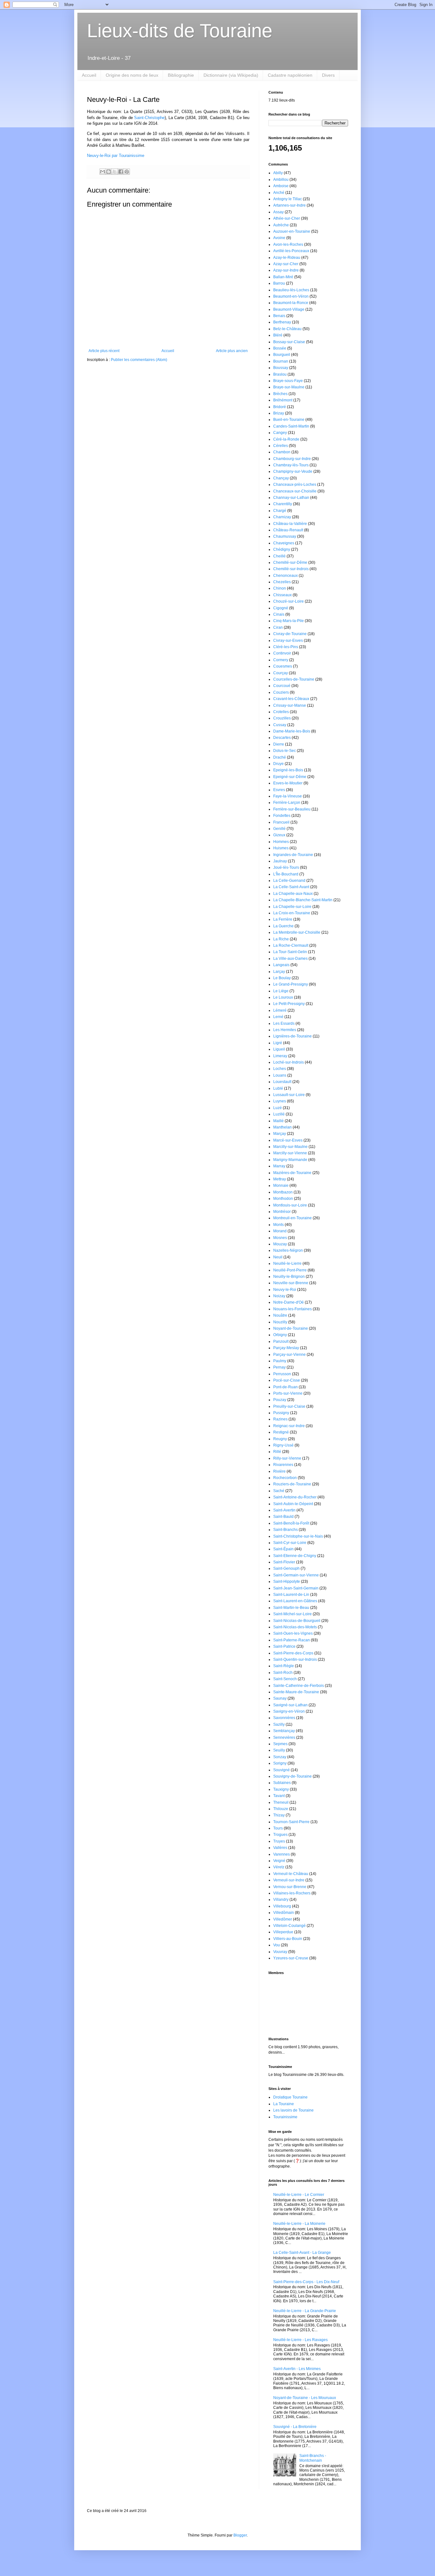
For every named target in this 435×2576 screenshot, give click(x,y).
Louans (280, 1075)
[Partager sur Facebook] (121, 172)
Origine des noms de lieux (132, 75)
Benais (279, 316)
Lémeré (280, 1010)
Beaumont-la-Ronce (291, 303)
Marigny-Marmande (290, 1160)
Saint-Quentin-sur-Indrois (295, 1660)
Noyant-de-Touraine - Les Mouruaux (305, 2398)
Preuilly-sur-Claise (289, 1406)
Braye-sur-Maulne (289, 387)
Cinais (279, 614)
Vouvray (280, 1952)
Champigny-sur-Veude (293, 471)
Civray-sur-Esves (288, 640)
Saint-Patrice (284, 1646)
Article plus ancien (232, 351)
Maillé (278, 1121)
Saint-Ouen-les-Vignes (293, 1633)
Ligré (278, 1043)
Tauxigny (281, 1789)
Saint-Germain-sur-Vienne (296, 1575)
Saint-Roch (283, 1673)
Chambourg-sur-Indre (292, 459)
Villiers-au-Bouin (288, 1939)
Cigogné (281, 608)
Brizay (279, 413)
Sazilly (279, 1724)
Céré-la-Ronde (286, 439)
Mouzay (280, 1244)
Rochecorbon (285, 1478)
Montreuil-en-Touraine (292, 1218)
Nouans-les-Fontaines (292, 1309)
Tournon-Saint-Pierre (291, 1822)
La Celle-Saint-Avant (291, 887)
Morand (280, 1231)
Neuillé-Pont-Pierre (290, 1270)
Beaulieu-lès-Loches (291, 290)
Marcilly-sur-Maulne (290, 1147)
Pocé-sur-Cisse (287, 1380)
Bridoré (280, 407)
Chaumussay (285, 536)
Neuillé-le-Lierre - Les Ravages (300, 2340)
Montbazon (283, 1192)
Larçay (279, 972)
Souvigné (282, 1770)
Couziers (281, 692)
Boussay (281, 368)
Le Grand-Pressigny (291, 984)
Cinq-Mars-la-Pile (289, 621)
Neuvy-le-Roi (285, 1290)
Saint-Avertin (284, 1510)
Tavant (279, 1796)
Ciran (278, 627)
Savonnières (284, 1718)
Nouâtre (280, 1315)
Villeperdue (283, 1932)
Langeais (281, 965)
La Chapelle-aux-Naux (293, 894)
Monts (278, 1225)
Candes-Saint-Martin (291, 426)
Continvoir (282, 653)
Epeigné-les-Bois (288, 770)
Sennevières (284, 1737)
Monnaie (281, 1185)
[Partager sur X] (115, 172)
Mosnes (280, 1238)
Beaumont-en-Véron (291, 296)
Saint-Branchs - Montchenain (313, 2458)
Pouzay (280, 1400)
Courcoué (282, 686)
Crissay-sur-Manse (290, 705)
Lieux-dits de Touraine (180, 31)
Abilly (278, 173)
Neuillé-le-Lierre (287, 1263)
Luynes (280, 1101)
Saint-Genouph (286, 1568)
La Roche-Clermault (291, 945)
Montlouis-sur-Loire (290, 1205)
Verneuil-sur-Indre (289, 1880)
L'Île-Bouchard (286, 874)
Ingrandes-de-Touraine (293, 855)
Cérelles (281, 446)
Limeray (280, 1056)
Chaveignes (284, 543)
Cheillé (279, 556)
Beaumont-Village (289, 309)
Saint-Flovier (284, 1562)
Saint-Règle (284, 1666)
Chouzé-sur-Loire (289, 601)
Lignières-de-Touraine (292, 1036)
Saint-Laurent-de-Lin (291, 1595)
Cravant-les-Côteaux (291, 699)
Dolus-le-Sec (285, 751)
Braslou (280, 374)
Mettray (280, 1179)
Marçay (280, 1134)
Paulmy (280, 1361)
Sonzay (280, 1757)
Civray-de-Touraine (290, 634)
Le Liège (281, 991)
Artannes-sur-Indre (289, 205)
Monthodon (283, 1199)
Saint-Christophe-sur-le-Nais (298, 1536)
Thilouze (281, 1809)
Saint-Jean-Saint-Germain (296, 1588)
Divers (328, 75)
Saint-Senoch (285, 1679)
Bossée (280, 348)
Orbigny (280, 1335)
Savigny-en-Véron (289, 1711)
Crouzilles (282, 718)
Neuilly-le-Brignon (289, 1277)
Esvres (279, 790)
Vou (277, 1945)
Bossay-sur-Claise (289, 342)
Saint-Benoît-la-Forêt (291, 1523)
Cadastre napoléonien (290, 75)
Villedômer (283, 1919)
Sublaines (282, 1783)
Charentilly (283, 504)
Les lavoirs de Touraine (293, 2110)
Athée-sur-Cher (287, 218)
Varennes (282, 1854)
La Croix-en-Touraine (292, 913)
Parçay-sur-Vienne (289, 1355)
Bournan (281, 361)
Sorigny (280, 1763)
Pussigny (281, 1413)
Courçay (281, 673)
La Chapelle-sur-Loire (292, 907)
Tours (278, 1828)
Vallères (280, 1848)
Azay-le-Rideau (287, 258)
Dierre (279, 744)
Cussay (280, 725)
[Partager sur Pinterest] (127, 172)
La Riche (281, 939)
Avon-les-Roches (288, 244)
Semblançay (284, 1731)
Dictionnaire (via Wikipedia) (231, 75)
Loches (280, 1069)
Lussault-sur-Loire (289, 1095)
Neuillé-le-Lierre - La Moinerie (299, 2224)
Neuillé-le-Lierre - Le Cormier (299, 2195)
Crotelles (281, 712)
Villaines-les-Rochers (292, 1893)
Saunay (280, 1698)
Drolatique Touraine (290, 2097)
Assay (278, 212)
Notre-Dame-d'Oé (289, 1302)
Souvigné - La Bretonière (295, 2427)
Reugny (280, 1439)
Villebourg (282, 1906)
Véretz (279, 1867)
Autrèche (281, 225)
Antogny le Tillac (288, 199)
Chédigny (282, 549)
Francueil (281, 822)
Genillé (279, 829)
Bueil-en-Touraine (289, 420)
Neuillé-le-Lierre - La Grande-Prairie (305, 2311)
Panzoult (281, 1341)
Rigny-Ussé (283, 1445)
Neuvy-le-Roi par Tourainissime (116, 156)
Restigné (281, 1432)
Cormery (281, 660)
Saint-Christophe (149, 118)
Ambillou (281, 180)
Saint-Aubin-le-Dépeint (293, 1504)
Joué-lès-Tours (286, 867)
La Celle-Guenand (289, 881)
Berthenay (282, 322)
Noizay (279, 1296)
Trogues (280, 1835)
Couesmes (283, 666)
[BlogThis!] (109, 172)
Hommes (281, 842)
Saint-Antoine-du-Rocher (295, 1497)
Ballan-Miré (283, 277)
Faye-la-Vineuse (288, 796)
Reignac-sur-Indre (289, 1426)
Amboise (281, 186)
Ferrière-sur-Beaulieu (292, 809)
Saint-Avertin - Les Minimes (297, 2369)
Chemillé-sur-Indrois (291, 569)
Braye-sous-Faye (288, 381)
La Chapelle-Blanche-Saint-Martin (303, 900)
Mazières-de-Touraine (292, 1173)
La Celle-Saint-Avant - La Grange (302, 2253)
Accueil (89, 75)
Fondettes (282, 816)
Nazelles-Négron (288, 1250)
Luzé (278, 1108)
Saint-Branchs (285, 1530)
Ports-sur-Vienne (288, 1393)
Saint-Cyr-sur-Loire (290, 1543)
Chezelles (282, 582)
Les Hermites (285, 1030)
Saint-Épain (283, 1549)
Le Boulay (282, 978)
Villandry (281, 1900)
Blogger (240, 2535)
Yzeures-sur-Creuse (291, 1958)
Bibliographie (181, 75)
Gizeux (279, 835)
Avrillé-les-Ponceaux (291, 251)
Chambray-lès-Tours (291, 465)
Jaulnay (280, 861)
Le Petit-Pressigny (289, 1004)
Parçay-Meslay (286, 1348)
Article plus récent (104, 351)
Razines (280, 1419)
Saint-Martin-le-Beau (291, 1608)
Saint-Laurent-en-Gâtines (295, 1601)
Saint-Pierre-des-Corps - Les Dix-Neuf (306, 2282)
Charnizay (282, 517)
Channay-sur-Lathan (291, 498)
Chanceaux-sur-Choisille (295, 491)
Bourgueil (282, 355)
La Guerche (283, 926)
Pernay (279, 1367)
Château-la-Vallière (290, 524)
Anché (279, 193)
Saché (279, 1491)
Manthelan (282, 1127)
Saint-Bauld (283, 1517)
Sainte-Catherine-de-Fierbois (299, 1686)
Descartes (282, 738)
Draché (280, 757)
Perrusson (282, 1374)
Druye (278, 764)
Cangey (280, 433)
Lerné (278, 1017)
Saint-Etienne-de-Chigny (295, 1556)
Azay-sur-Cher (286, 264)
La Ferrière (283, 919)
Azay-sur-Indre (286, 270)
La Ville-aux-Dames (290, 959)
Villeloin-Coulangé (289, 1926)
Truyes (279, 1841)
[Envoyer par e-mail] (103, 172)
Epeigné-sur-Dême (290, 777)
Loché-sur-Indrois (289, 1062)
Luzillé (279, 1114)
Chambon (282, 452)
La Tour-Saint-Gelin (290, 952)
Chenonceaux (285, 576)
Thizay (279, 1815)
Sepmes (280, 1744)
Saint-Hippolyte (287, 1582)
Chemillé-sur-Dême (290, 563)
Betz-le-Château (287, 329)
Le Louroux (283, 997)
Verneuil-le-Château (291, 1874)
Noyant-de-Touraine (291, 1328)
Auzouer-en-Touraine (292, 231)
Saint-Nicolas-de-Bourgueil (297, 1621)
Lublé (278, 1088)
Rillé (277, 1452)
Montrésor (282, 1212)
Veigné (279, 1861)
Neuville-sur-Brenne (291, 1283)
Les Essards (284, 1023)
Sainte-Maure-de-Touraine (296, 1692)
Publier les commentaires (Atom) (139, 360)
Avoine (279, 238)
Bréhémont (283, 400)
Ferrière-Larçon (287, 803)
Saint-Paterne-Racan (292, 1640)
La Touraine (284, 2104)
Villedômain (284, 1913)
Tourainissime (285, 2117)
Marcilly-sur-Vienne (290, 1153)
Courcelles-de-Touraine (294, 679)
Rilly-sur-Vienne (287, 1458)
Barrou (279, 283)
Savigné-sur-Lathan (290, 1705)
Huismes (281, 848)
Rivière (279, 1471)
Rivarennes (283, 1465)
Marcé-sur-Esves (288, 1140)
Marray (279, 1166)
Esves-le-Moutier (288, 783)
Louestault (282, 1082)
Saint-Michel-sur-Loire (292, 1614)
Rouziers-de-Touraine (292, 1484)
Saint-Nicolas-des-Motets (295, 1627)
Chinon (280, 588)
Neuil (278, 1257)
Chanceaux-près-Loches (295, 485)
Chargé (280, 511)
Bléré (278, 335)
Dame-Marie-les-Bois (292, 731)
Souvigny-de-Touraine (292, 1776)
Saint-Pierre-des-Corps (293, 1653)
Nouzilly (280, 1322)
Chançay (281, 478)
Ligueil (279, 1049)
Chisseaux (282, 595)
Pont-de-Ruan (285, 1387)
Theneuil (281, 1802)
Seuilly (279, 1750)
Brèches (280, 394)
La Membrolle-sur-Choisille (297, 932)
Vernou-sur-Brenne (290, 1887)
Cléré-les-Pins (286, 647)
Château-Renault (288, 530)
